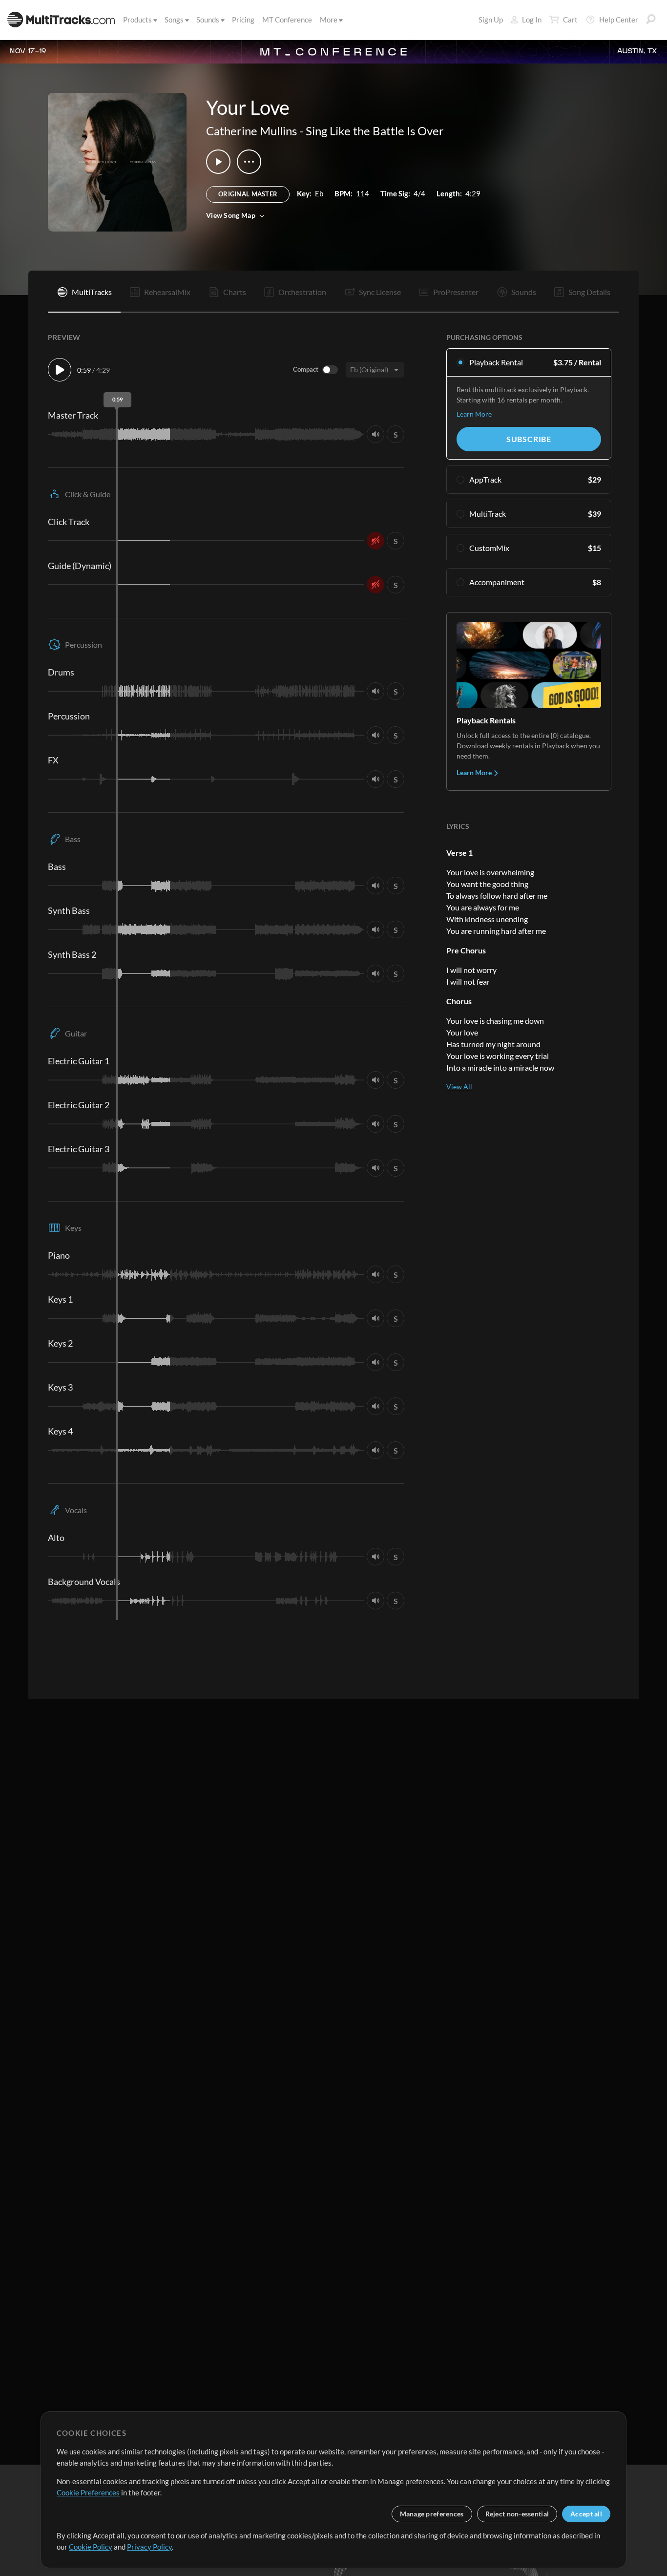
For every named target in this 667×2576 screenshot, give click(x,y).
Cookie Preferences (88, 2492)
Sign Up (491, 20)
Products (137, 20)
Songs (174, 20)
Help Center (619, 20)
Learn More (474, 414)
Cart (570, 20)
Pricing (243, 20)
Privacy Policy (149, 2547)
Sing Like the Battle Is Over (375, 131)
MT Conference (287, 20)
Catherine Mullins (251, 131)
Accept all (586, 2514)
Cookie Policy (91, 2547)
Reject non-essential (517, 2514)
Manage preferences (432, 2514)
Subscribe (529, 439)
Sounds (208, 20)
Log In (532, 20)
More (329, 20)
